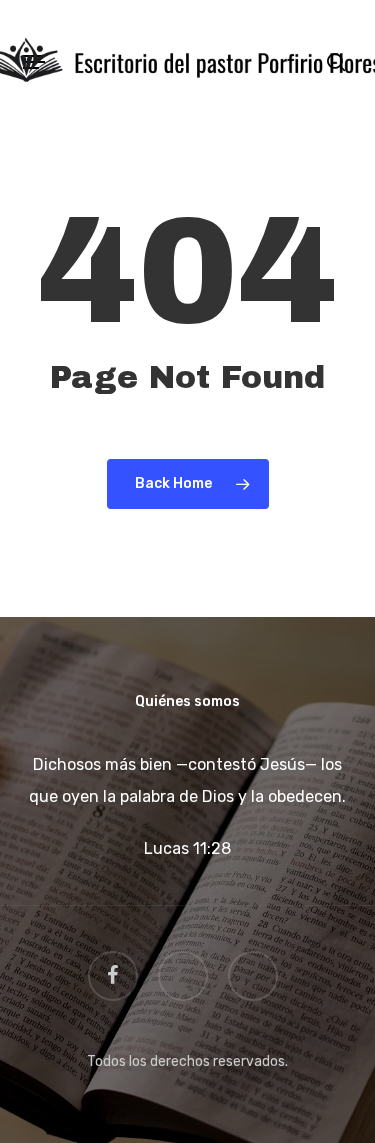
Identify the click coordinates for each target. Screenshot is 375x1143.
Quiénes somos (187, 701)
